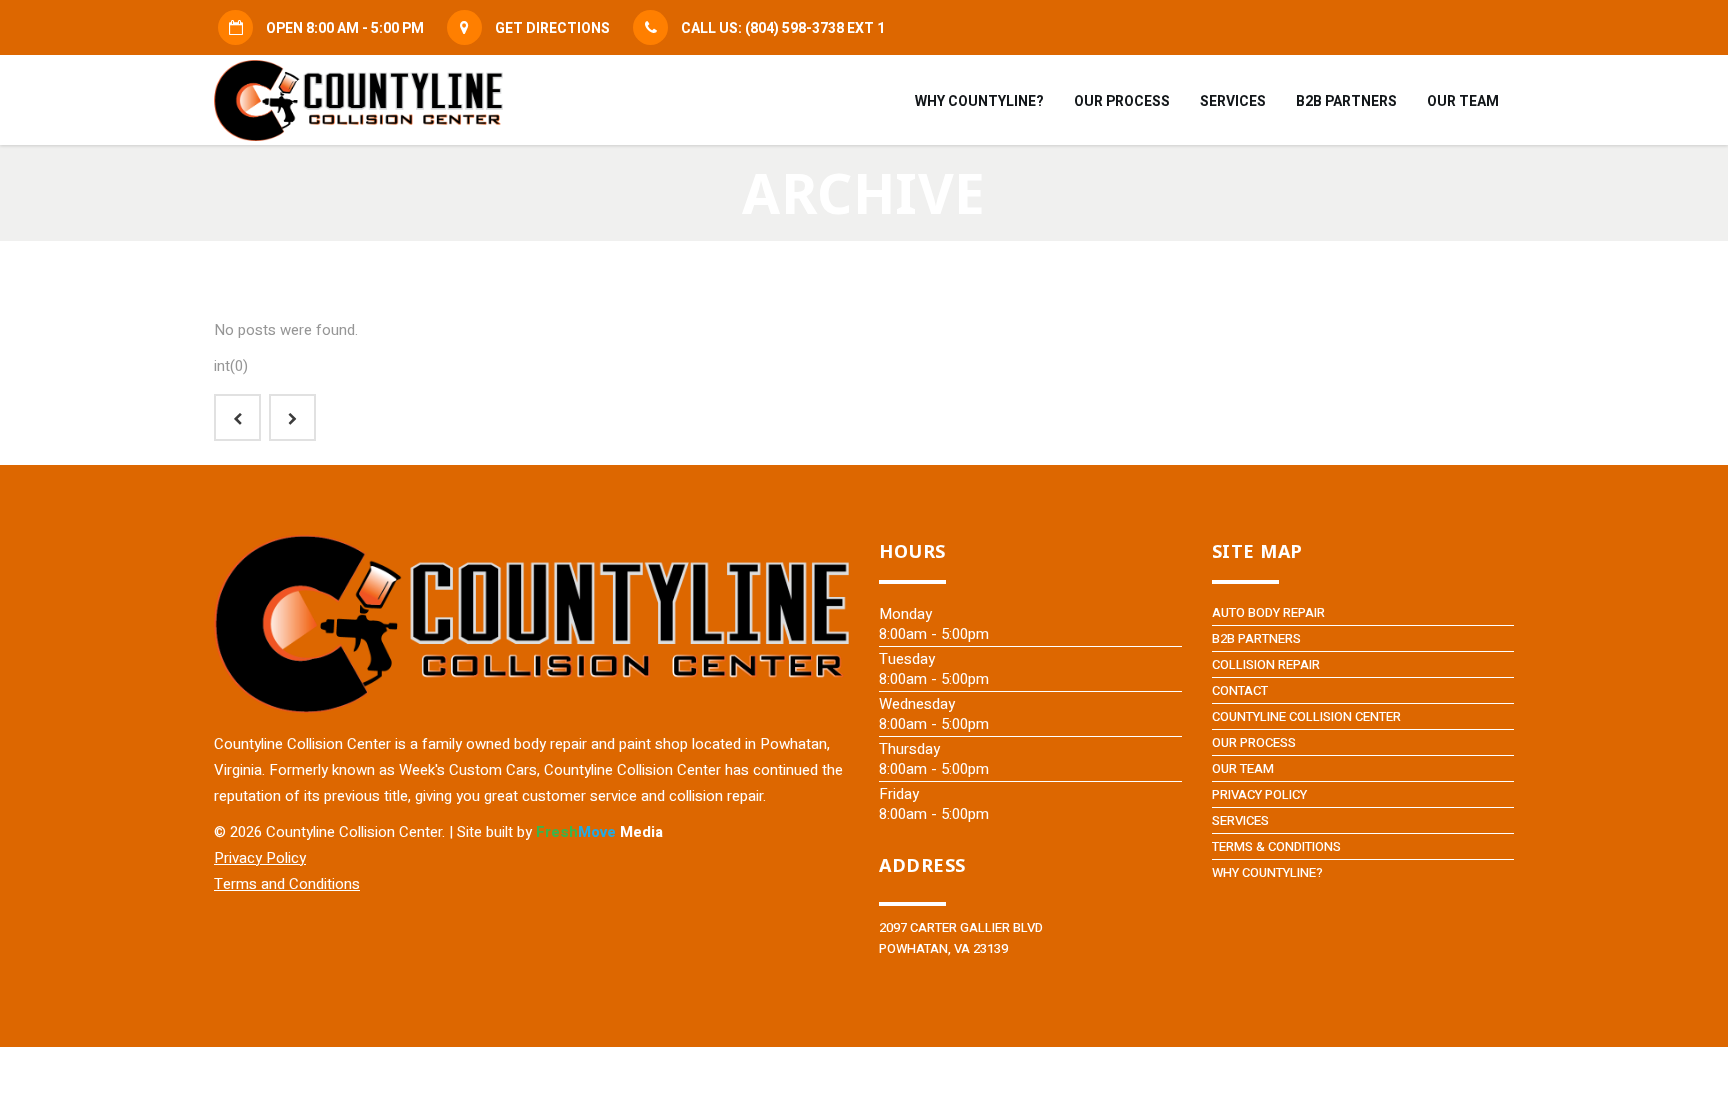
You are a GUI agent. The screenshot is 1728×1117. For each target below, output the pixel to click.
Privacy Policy (1259, 794)
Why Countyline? (1267, 872)
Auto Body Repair (1268, 612)
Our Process (1254, 742)
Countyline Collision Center (1306, 716)
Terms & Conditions (1276, 846)
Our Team (1243, 768)
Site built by (560, 832)
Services (1240, 820)
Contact (1240, 690)
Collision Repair (1266, 664)
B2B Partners (1256, 638)
